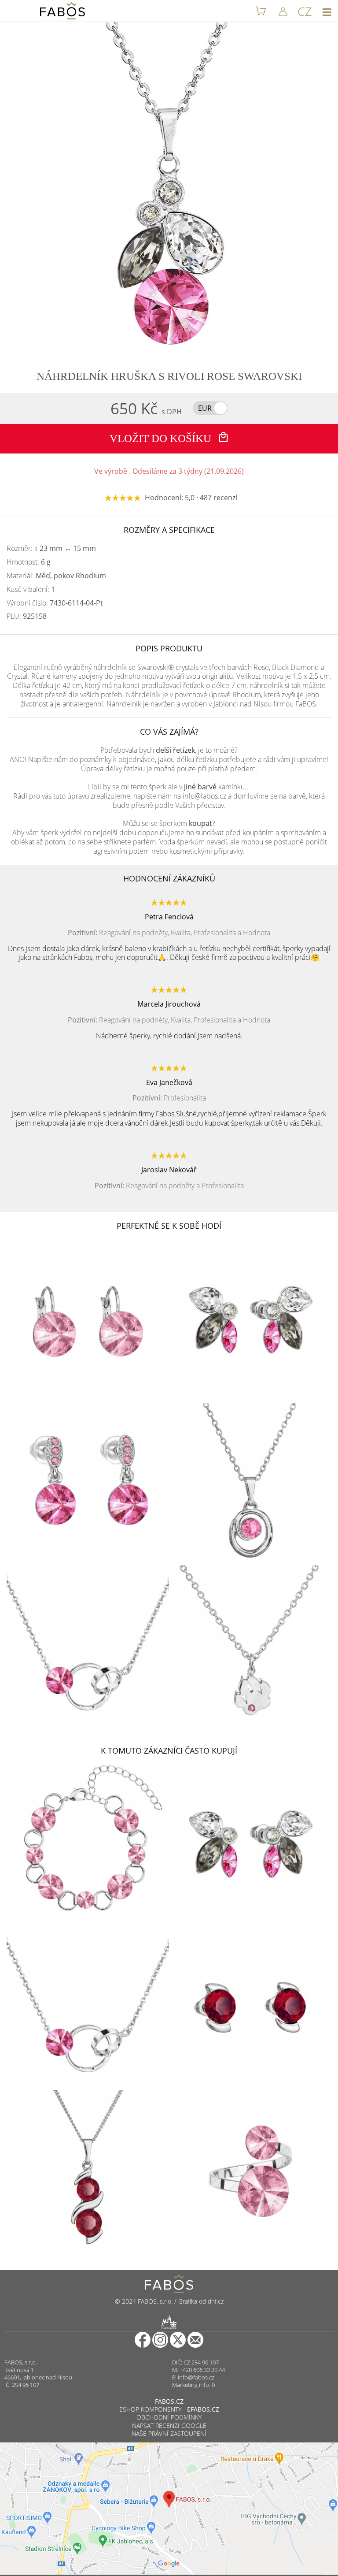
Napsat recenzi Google (169, 2425)
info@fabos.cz (196, 2377)
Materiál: (56, 576)
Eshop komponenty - (169, 2409)
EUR (205, 408)
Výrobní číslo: (55, 603)
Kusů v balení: (31, 589)
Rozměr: (51, 548)
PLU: (27, 616)
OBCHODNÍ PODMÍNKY (169, 2417)
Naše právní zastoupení (169, 2433)
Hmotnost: (29, 562)
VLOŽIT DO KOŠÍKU (162, 438)
